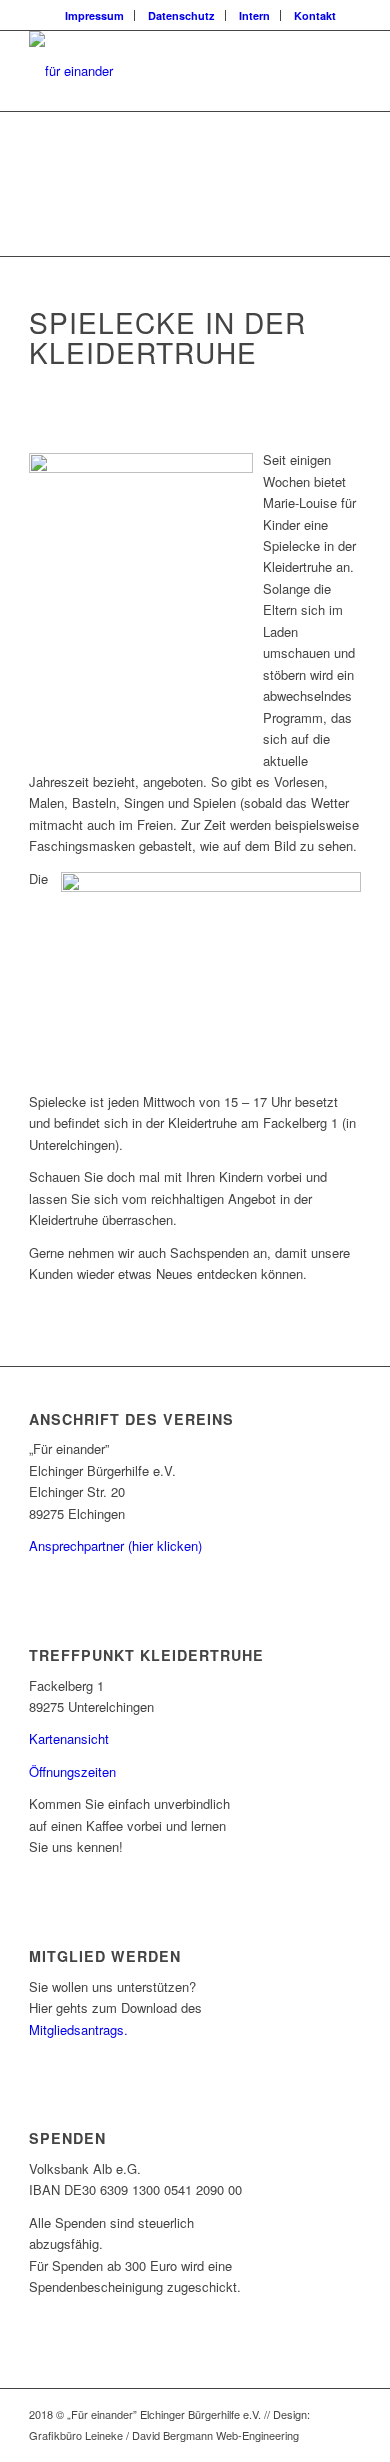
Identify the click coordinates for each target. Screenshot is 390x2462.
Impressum (94, 15)
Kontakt (315, 15)
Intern (254, 15)
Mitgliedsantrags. (78, 2029)
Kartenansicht (69, 1738)
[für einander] (161, 71)
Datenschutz (181, 15)
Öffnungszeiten (72, 1771)
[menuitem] (95, 15)
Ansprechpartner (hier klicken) (115, 1545)
